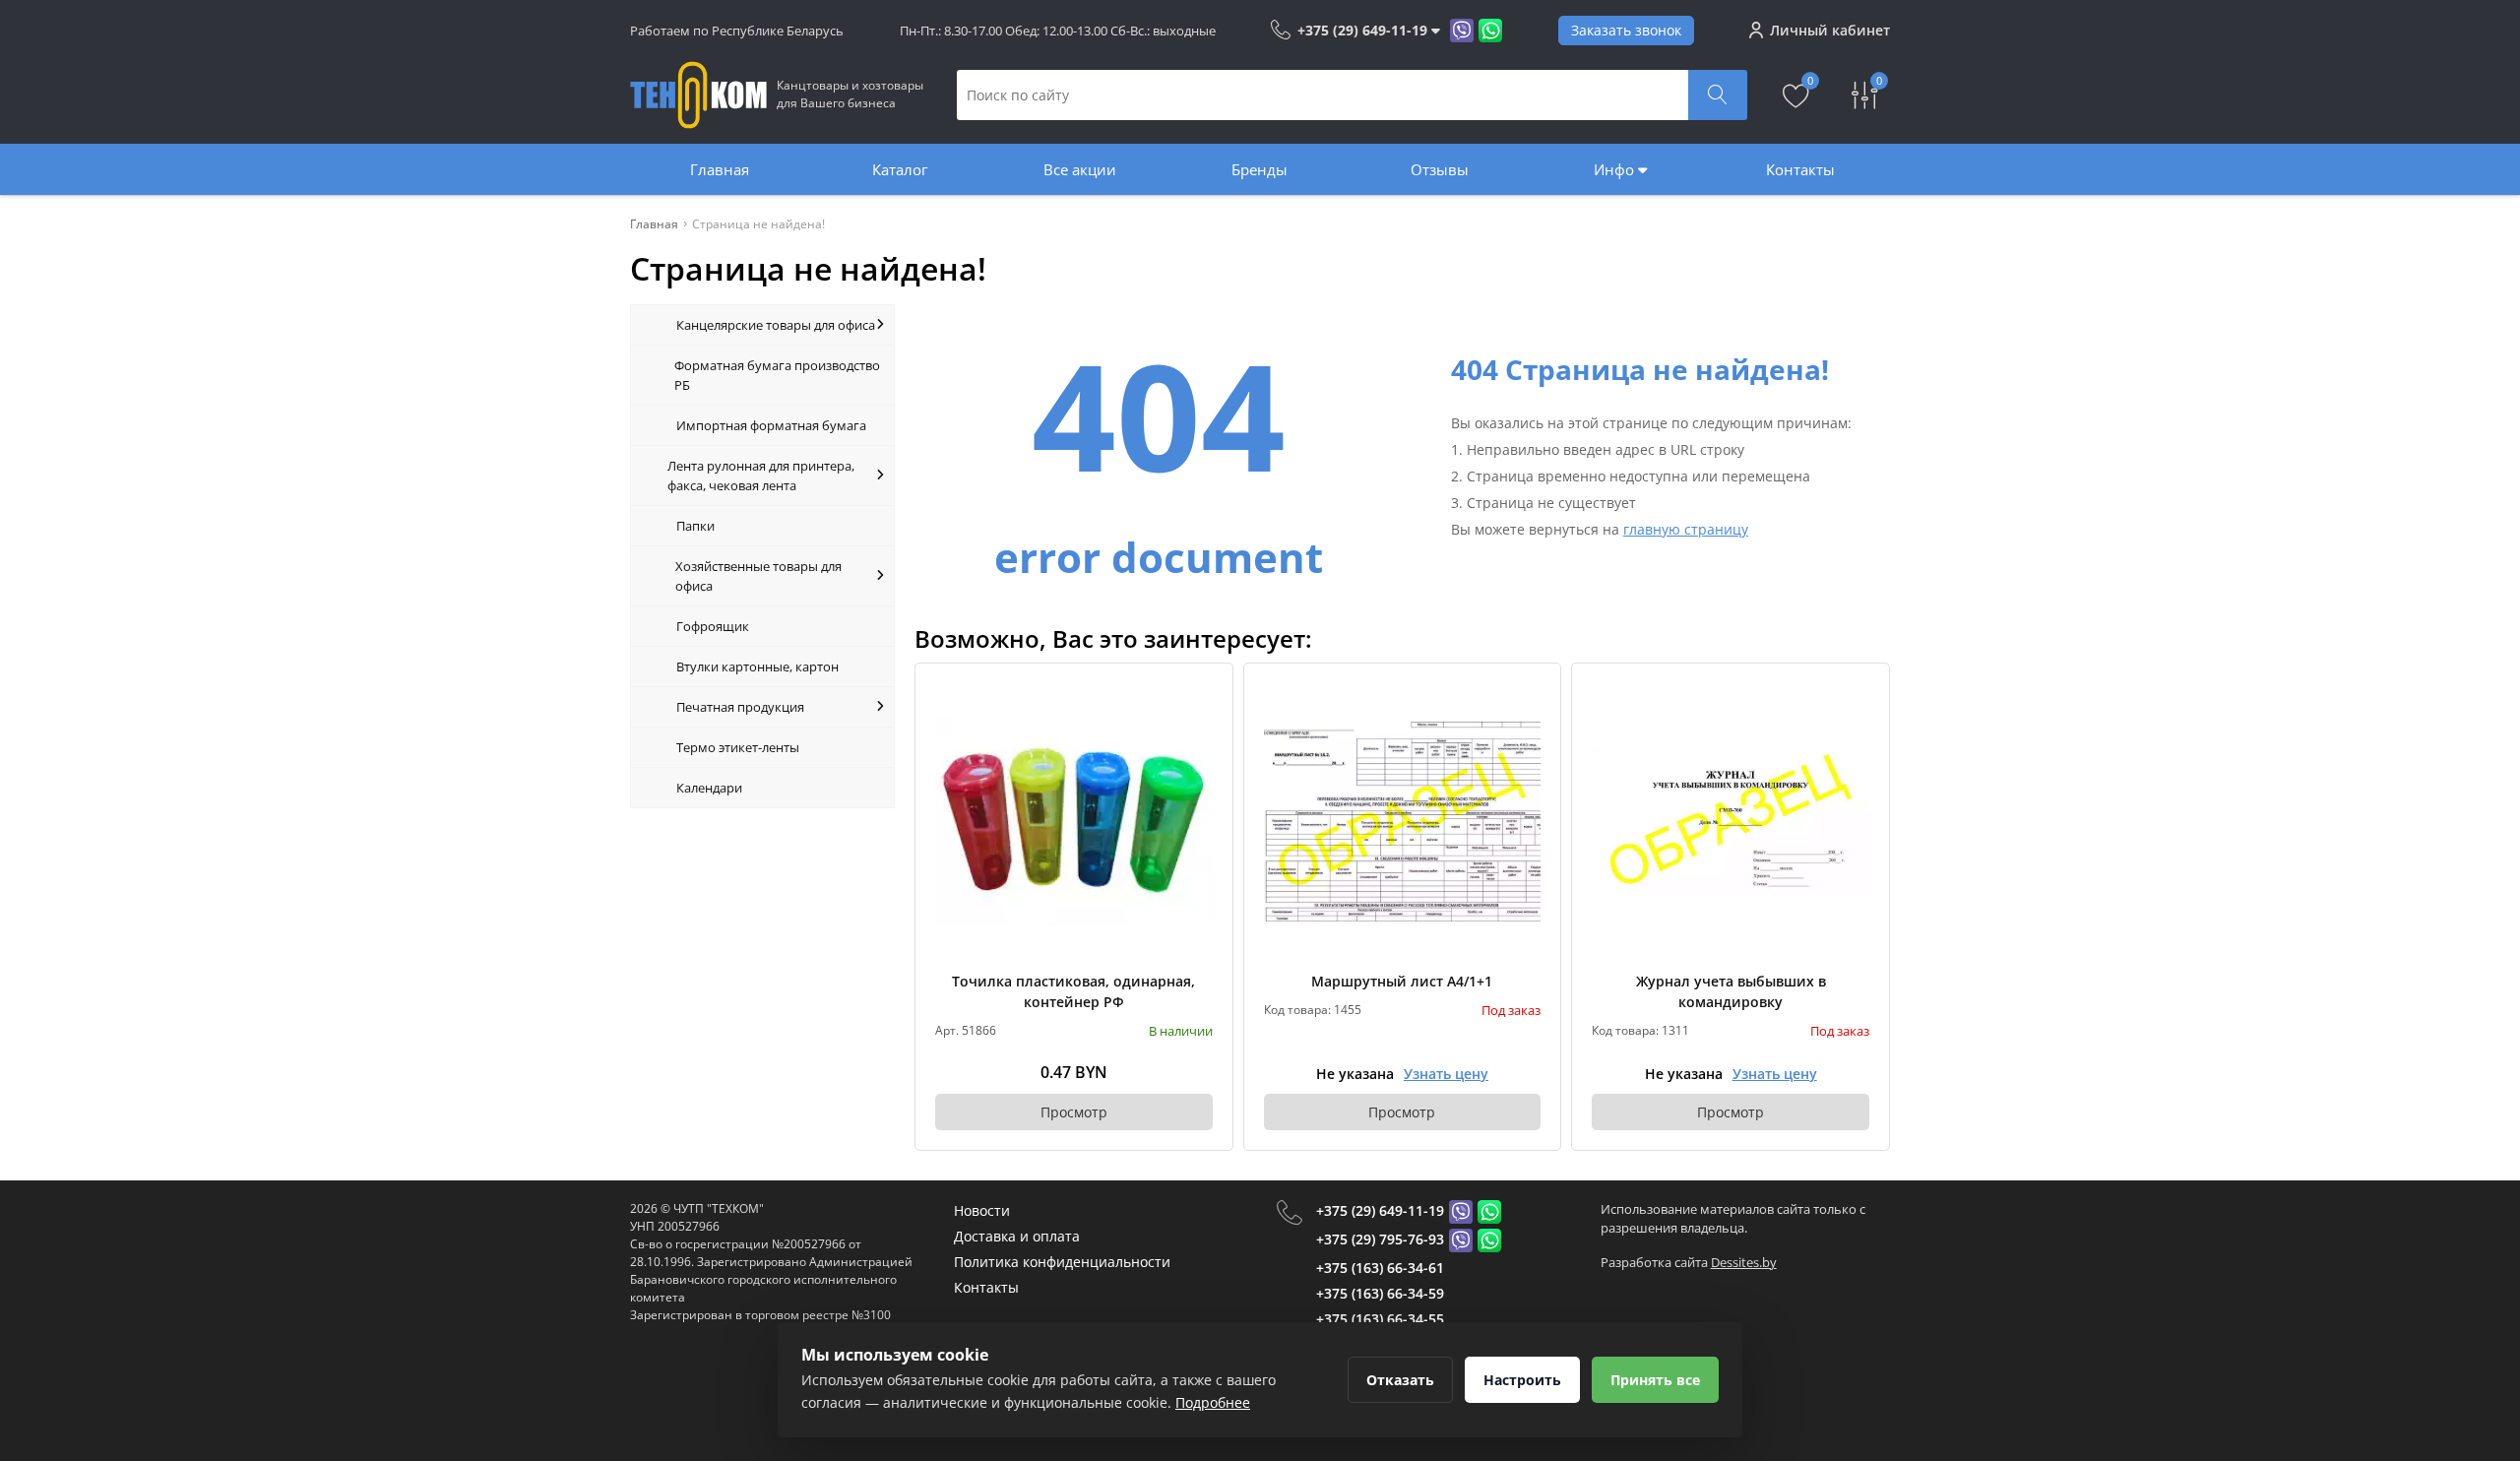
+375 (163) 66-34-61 (1380, 1268)
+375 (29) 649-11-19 (1380, 1210)
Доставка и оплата (1017, 1236)
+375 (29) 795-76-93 (1380, 1239)
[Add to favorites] (1199, 697)
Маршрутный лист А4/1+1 (1402, 981)
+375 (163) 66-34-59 (1380, 1293)
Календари (709, 788)
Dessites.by (1744, 1262)
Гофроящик (713, 626)
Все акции (1080, 169)
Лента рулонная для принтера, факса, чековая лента (761, 476)
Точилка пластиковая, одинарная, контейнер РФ (1073, 991)
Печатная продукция (740, 707)
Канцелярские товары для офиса (776, 325)
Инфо (1616, 169)
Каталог (900, 169)
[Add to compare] (1199, 730)
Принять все (1655, 1380)
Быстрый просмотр (1073, 822)
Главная (720, 169)
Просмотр (1074, 1112)
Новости (982, 1210)
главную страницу (1686, 529)
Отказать (1400, 1380)
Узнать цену (1446, 1074)
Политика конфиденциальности (1062, 1262)
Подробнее (1213, 1402)
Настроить (1522, 1380)
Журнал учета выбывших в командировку (1731, 991)
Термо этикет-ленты (738, 747)
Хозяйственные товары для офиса (758, 576)
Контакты (1800, 169)
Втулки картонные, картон (757, 667)
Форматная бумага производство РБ (777, 375)
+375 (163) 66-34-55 (1380, 1319)
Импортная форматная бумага (771, 425)
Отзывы (1440, 169)
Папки (695, 526)
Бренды (1260, 169)
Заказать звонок (1626, 30)
